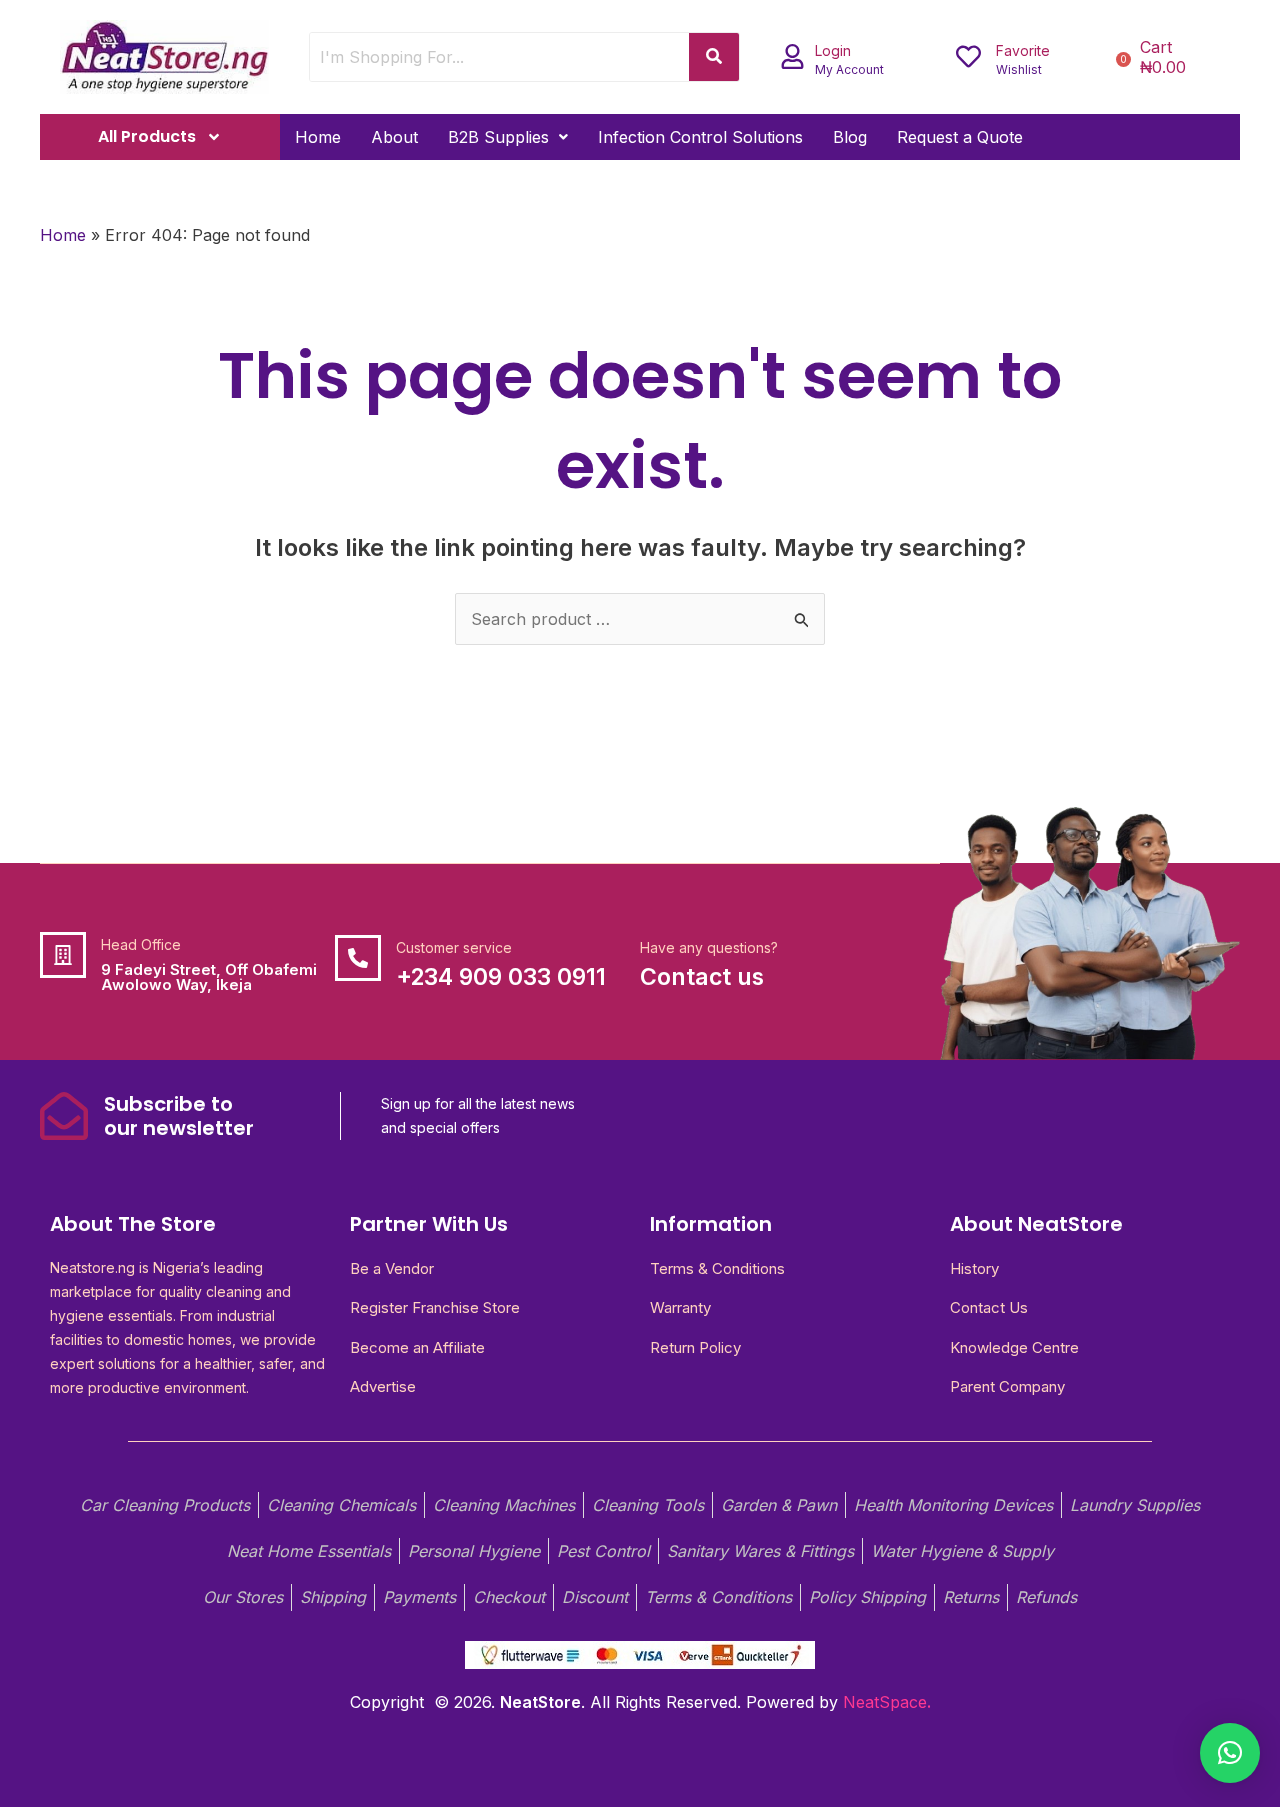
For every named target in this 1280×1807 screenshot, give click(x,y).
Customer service (454, 947)
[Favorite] (968, 56)
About (394, 137)
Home (318, 137)
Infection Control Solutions (700, 137)
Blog (850, 137)
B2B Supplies (498, 137)
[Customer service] (358, 958)
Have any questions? (709, 947)
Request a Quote (960, 137)
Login (833, 50)
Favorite (1023, 50)
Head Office (141, 944)
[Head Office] (63, 955)
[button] (508, 137)
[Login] (792, 56)
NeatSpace (885, 1702)
